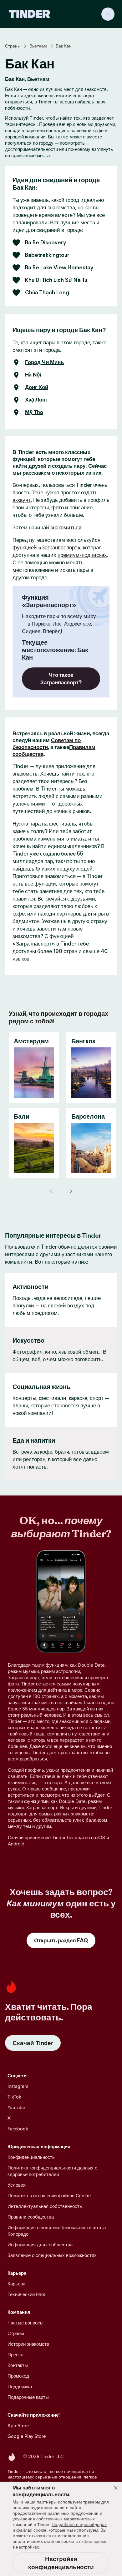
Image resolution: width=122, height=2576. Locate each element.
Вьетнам (38, 46)
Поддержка (20, 2386)
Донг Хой (37, 387)
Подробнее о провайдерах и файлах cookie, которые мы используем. (60, 2527)
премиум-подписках (82, 555)
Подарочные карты (28, 2397)
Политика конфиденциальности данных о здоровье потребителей (52, 2171)
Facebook (18, 2129)
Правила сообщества (31, 2217)
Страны (13, 46)
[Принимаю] (116, 2488)
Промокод (18, 2376)
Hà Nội (33, 375)
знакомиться (66, 527)
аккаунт (22, 500)
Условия (17, 2185)
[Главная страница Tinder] (30, 14)
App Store (18, 2426)
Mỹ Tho (34, 412)
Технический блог (26, 2294)
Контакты (18, 2365)
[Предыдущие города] (52, 1191)
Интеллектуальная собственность (45, 2206)
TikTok (14, 2097)
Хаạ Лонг (36, 400)
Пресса (15, 2355)
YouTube (16, 2107)
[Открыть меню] (108, 14)
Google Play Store (27, 2436)
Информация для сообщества (40, 2245)
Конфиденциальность (31, 2157)
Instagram (18, 2086)
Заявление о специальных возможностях (52, 2255)
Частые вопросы (25, 2323)
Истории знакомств (28, 2344)
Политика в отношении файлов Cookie (49, 2196)
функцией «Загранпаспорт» (46, 547)
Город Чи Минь (44, 362)
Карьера (16, 2284)
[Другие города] (70, 1191)
